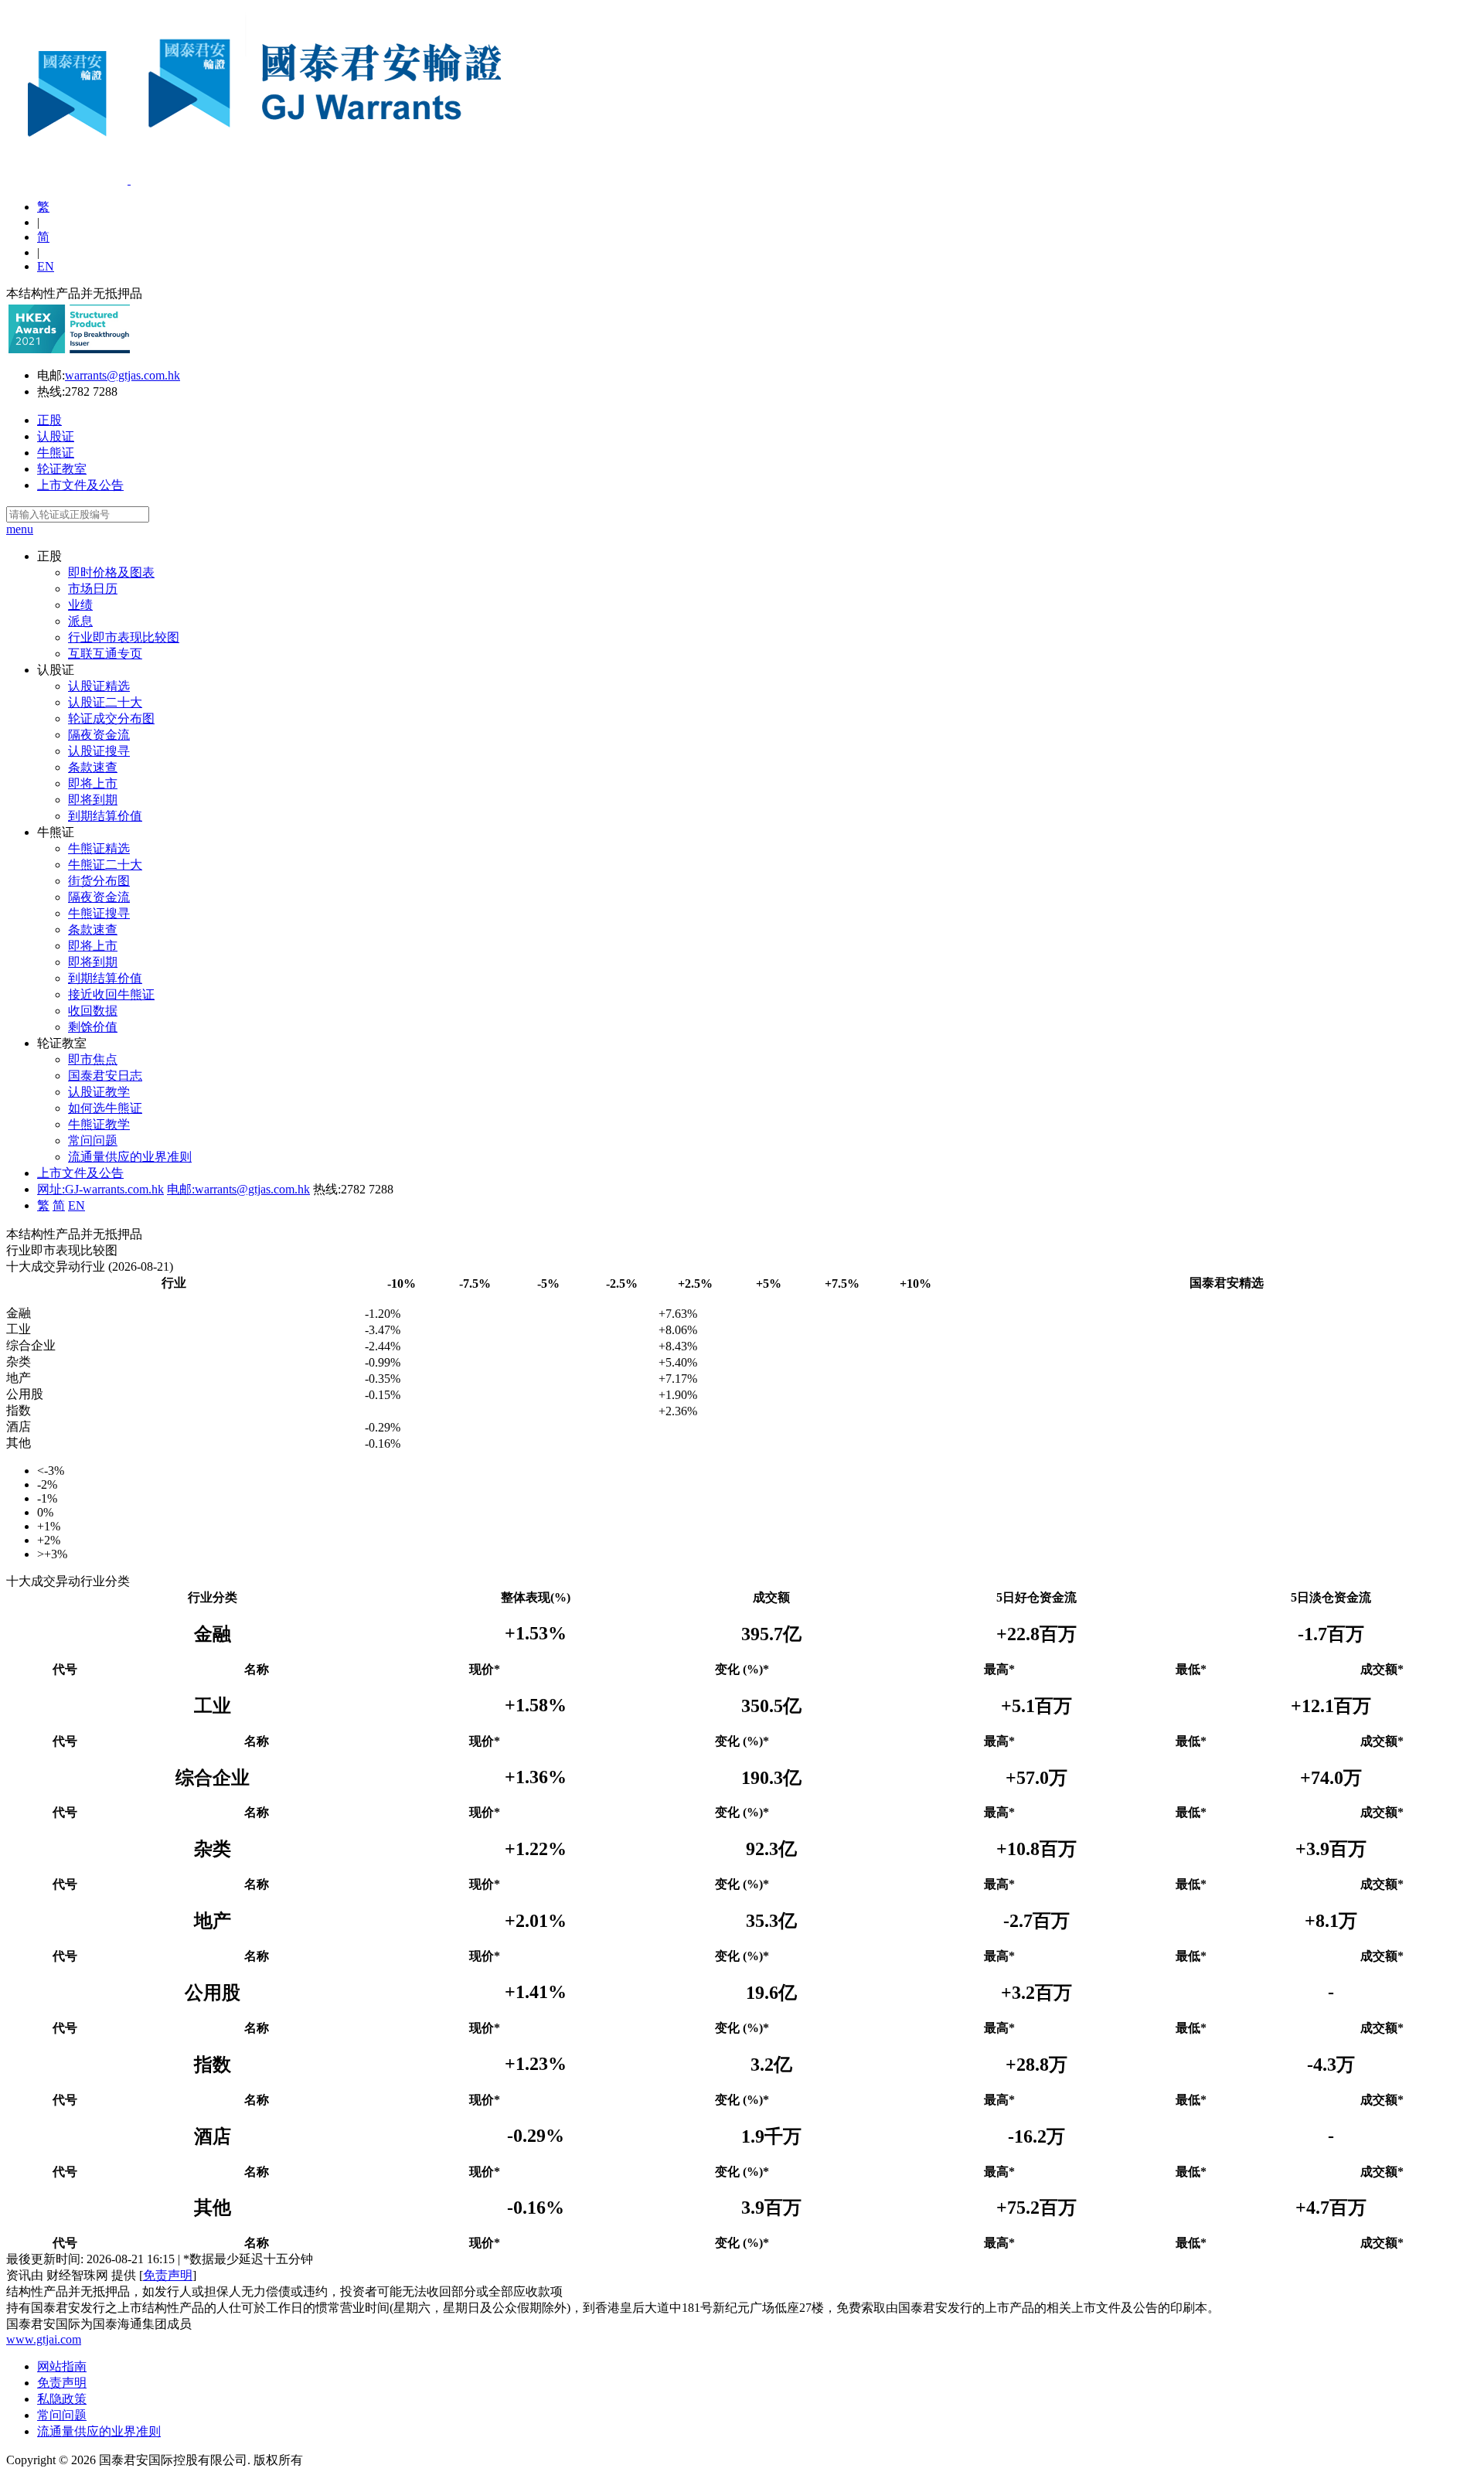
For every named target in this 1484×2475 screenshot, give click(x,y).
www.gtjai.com (44, 2339)
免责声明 (168, 2275)
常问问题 (93, 1140)
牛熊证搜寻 (99, 913)
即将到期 (93, 800)
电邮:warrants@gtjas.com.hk (238, 1189)
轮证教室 (62, 469)
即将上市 (93, 783)
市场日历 (93, 589)
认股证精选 (99, 686)
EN (46, 266)
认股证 (56, 436)
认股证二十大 (105, 702)
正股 (49, 420)
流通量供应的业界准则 (130, 1157)
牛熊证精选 (99, 848)
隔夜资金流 (99, 735)
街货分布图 (99, 881)
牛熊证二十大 (105, 865)
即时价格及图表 (111, 572)
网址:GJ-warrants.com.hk (100, 1189)
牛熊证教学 (99, 1124)
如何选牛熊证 (105, 1108)
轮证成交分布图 (111, 718)
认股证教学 (99, 1092)
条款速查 (93, 767)
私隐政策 (62, 2399)
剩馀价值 (93, 1027)
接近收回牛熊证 (111, 994)
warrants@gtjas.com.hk (123, 375)
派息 (80, 621)
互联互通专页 (105, 654)
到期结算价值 (105, 816)
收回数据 (93, 1011)
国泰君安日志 (105, 1076)
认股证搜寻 (99, 751)
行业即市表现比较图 (124, 637)
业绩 (80, 605)
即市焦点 (93, 1059)
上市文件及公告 (80, 485)
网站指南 (62, 2366)
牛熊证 (56, 453)
